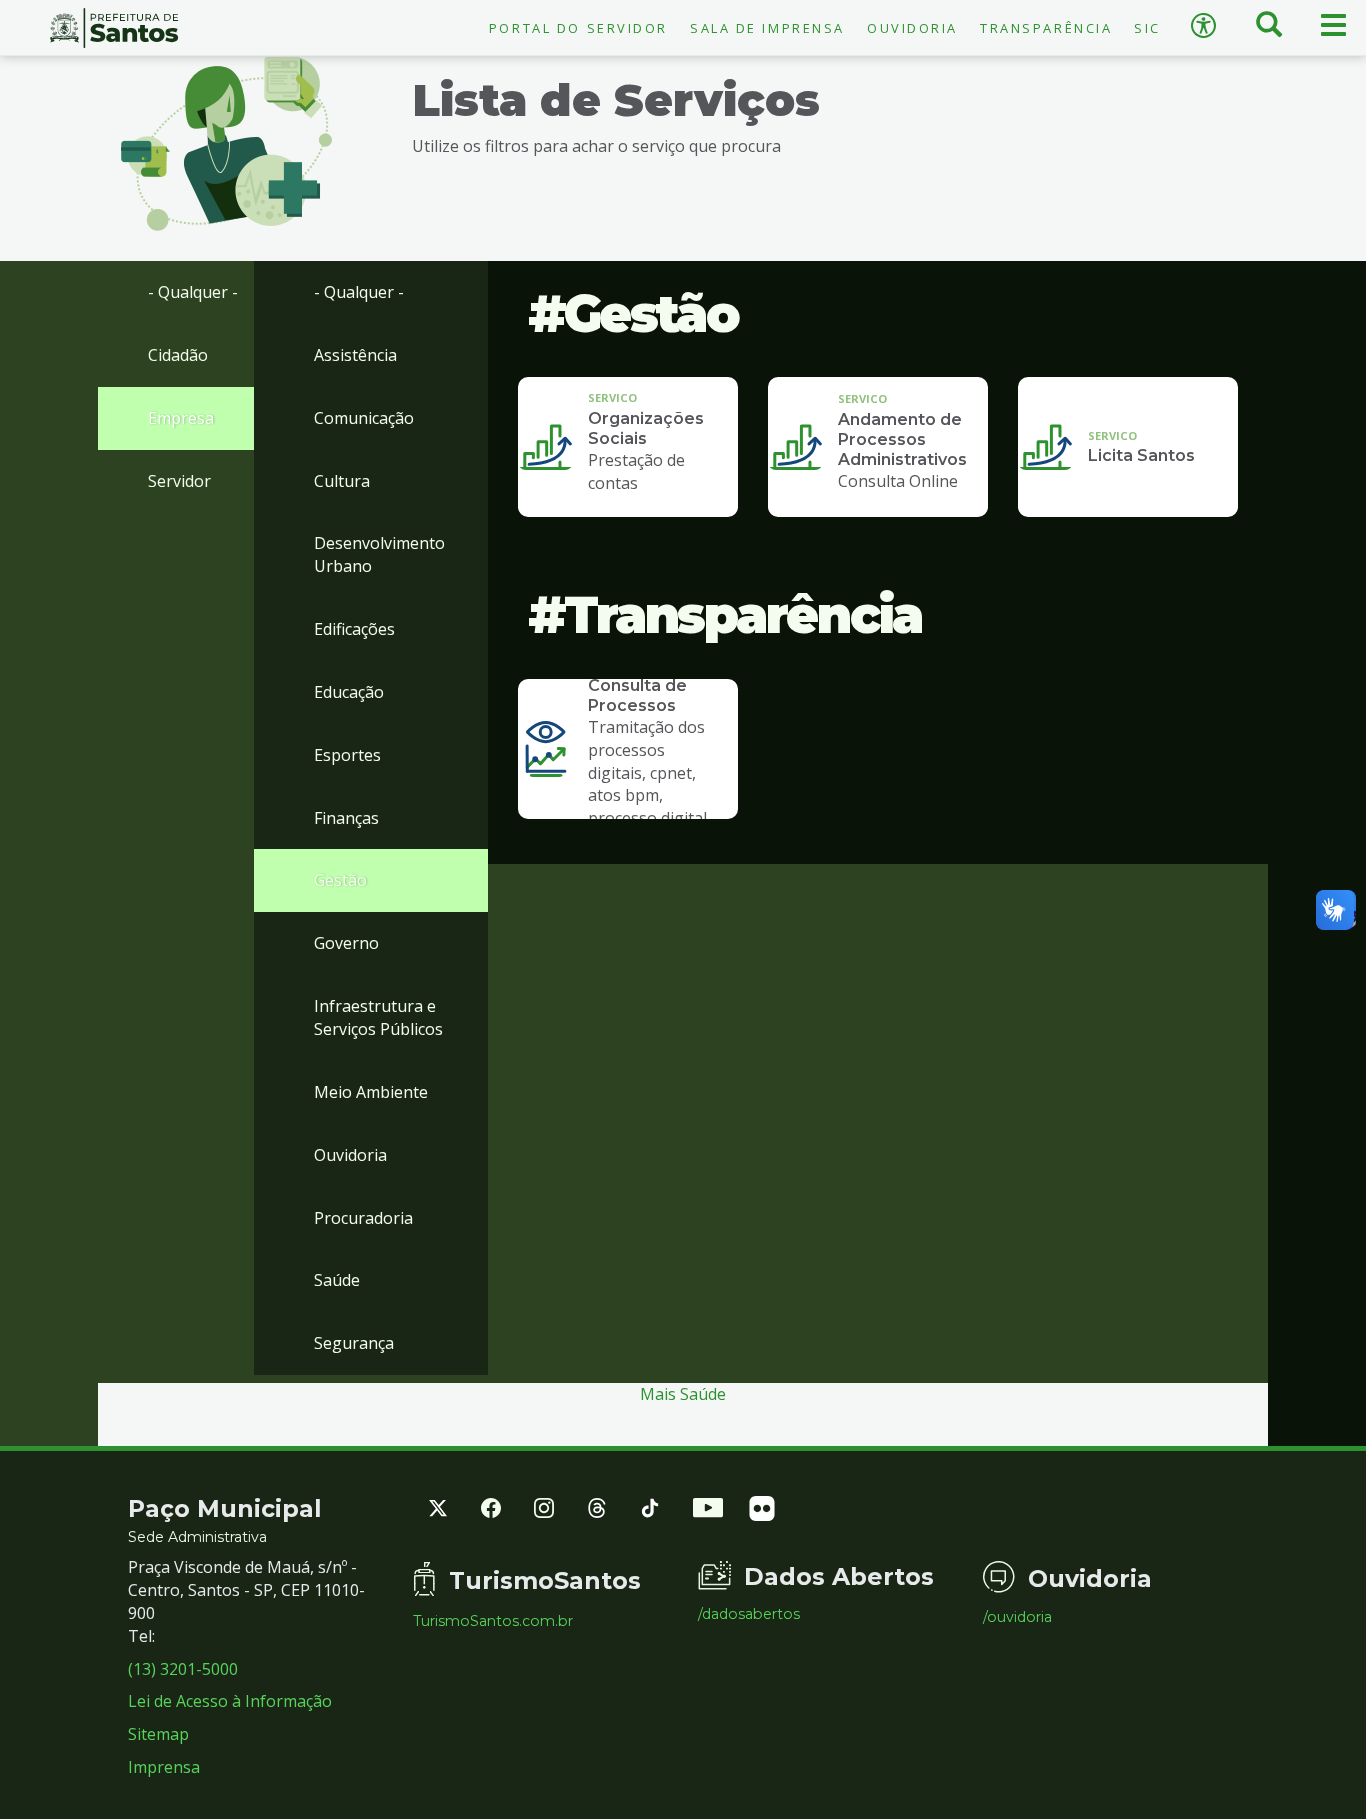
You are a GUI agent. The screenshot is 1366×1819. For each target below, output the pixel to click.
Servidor (179, 481)
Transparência (1046, 28)
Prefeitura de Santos (114, 28)
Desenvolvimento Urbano (379, 554)
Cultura (342, 481)
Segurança (354, 1343)
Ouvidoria (912, 28)
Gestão (340, 880)
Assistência (355, 355)
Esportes (347, 755)
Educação (349, 692)
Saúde (337, 1280)
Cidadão (178, 355)
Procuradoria (363, 1218)
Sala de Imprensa (767, 28)
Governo (346, 943)
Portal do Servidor (578, 28)
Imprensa (164, 1767)
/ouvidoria (1017, 1617)
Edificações (354, 629)
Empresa (181, 418)
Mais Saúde (683, 1394)
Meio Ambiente (371, 1092)
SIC (1147, 28)
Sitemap (158, 1734)
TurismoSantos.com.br (493, 1621)
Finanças (346, 818)
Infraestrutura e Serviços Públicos (378, 1017)
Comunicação (364, 418)
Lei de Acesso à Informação (230, 1701)
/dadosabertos (749, 1614)
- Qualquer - (193, 292)
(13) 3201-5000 (183, 1669)
